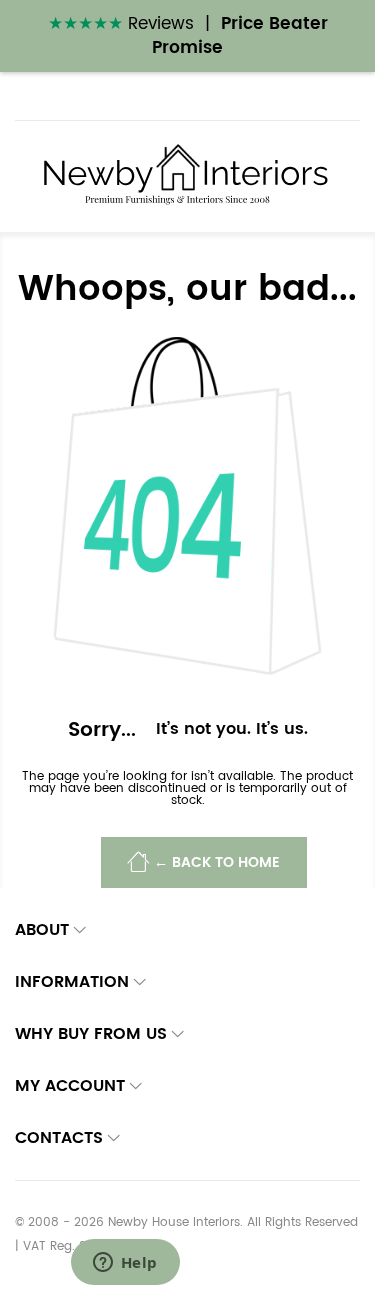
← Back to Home (217, 863)
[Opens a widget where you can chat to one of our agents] (125, 1264)
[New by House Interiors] (187, 176)
